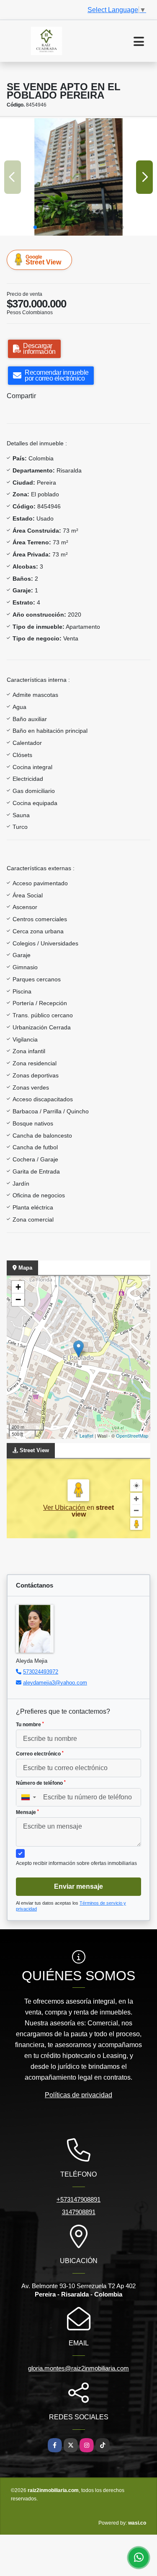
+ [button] (18, 1287)
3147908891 (79, 2212)
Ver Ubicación (65, 1508)
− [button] (18, 1299)
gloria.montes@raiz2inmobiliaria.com (78, 2368)
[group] (78, 177)
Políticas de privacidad (78, 2095)
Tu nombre (30, 1725)
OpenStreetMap (132, 1435)
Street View (43, 260)
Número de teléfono (41, 1783)
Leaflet (86, 1435)
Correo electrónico (40, 1754)
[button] (35, 227)
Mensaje (27, 1812)
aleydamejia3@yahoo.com (55, 1683)
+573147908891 (78, 2199)
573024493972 (41, 1672)
